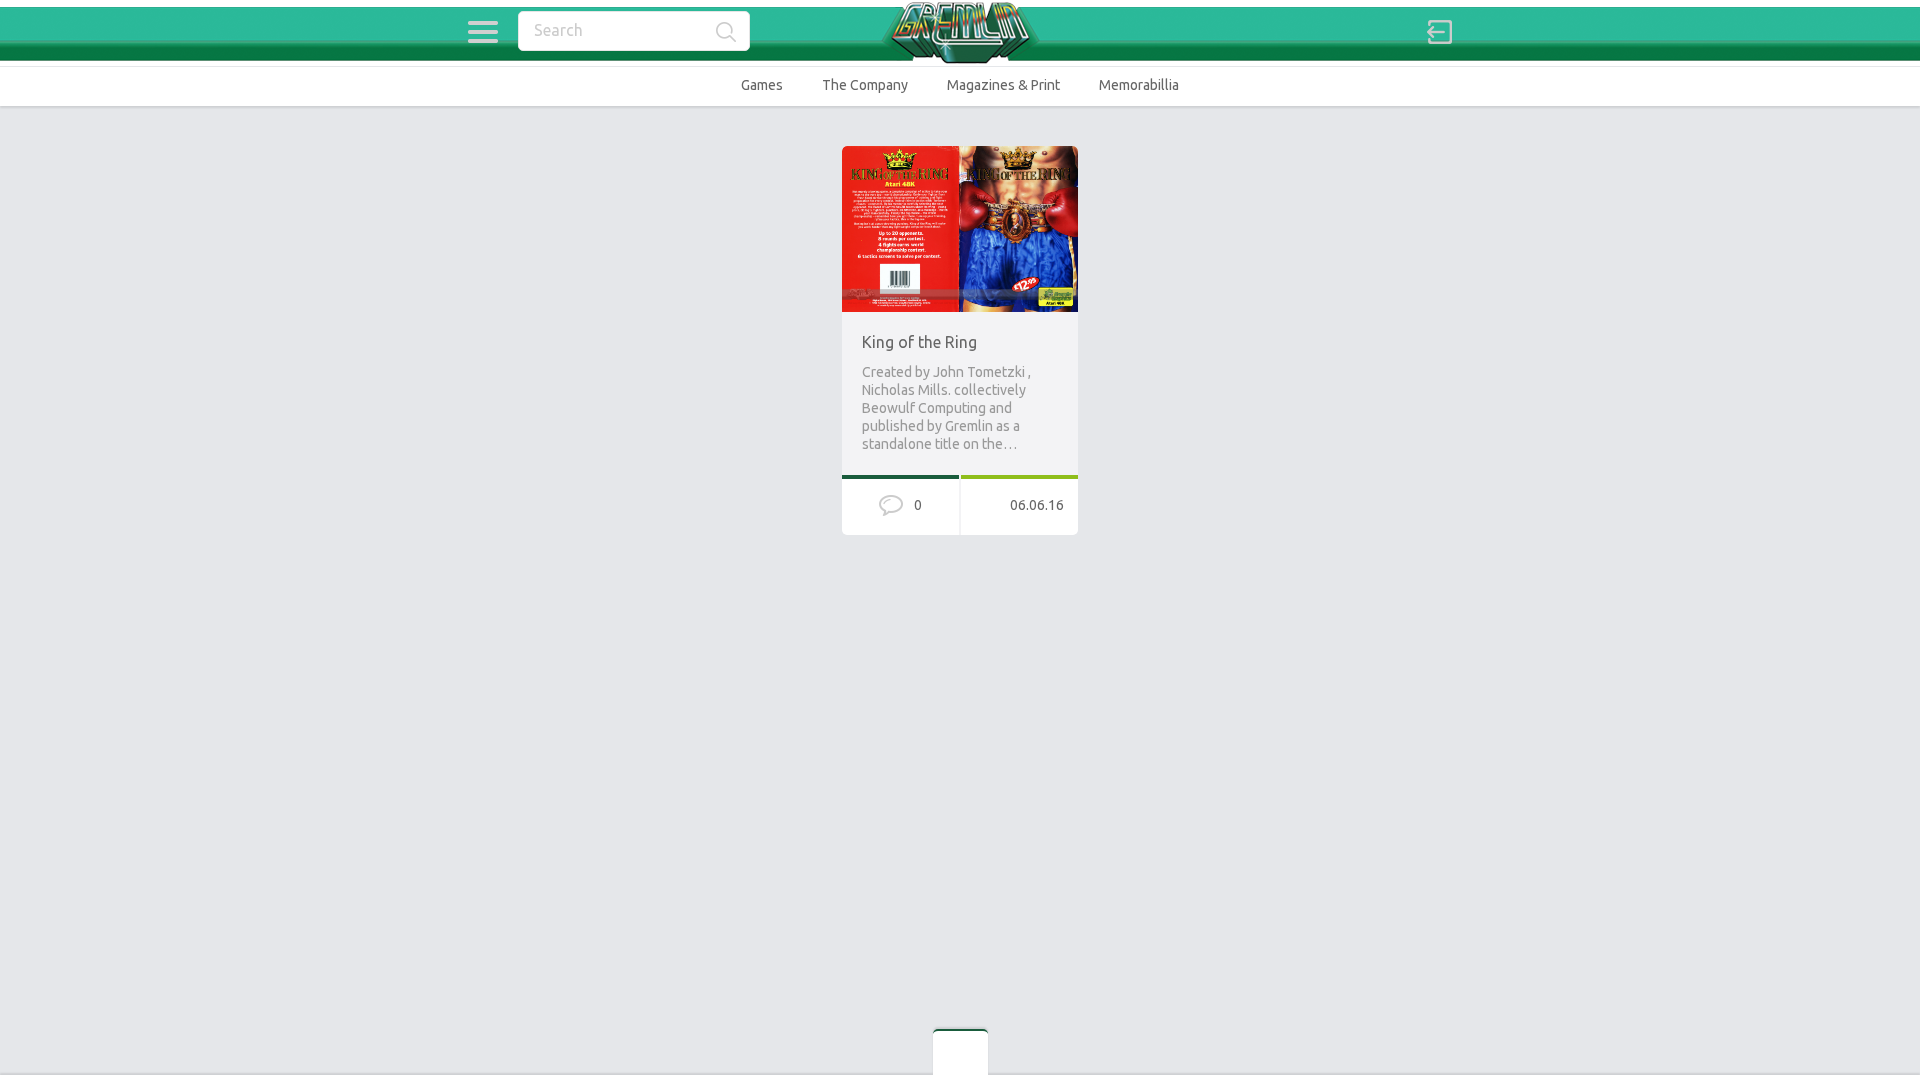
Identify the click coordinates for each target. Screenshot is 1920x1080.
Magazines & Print (1003, 85)
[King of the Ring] (960, 155)
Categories (482, 32)
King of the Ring (919, 342)
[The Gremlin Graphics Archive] (960, 32)
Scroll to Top (1858, 1013)
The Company (865, 85)
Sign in (1440, 32)
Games (762, 85)
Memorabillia (1139, 85)
